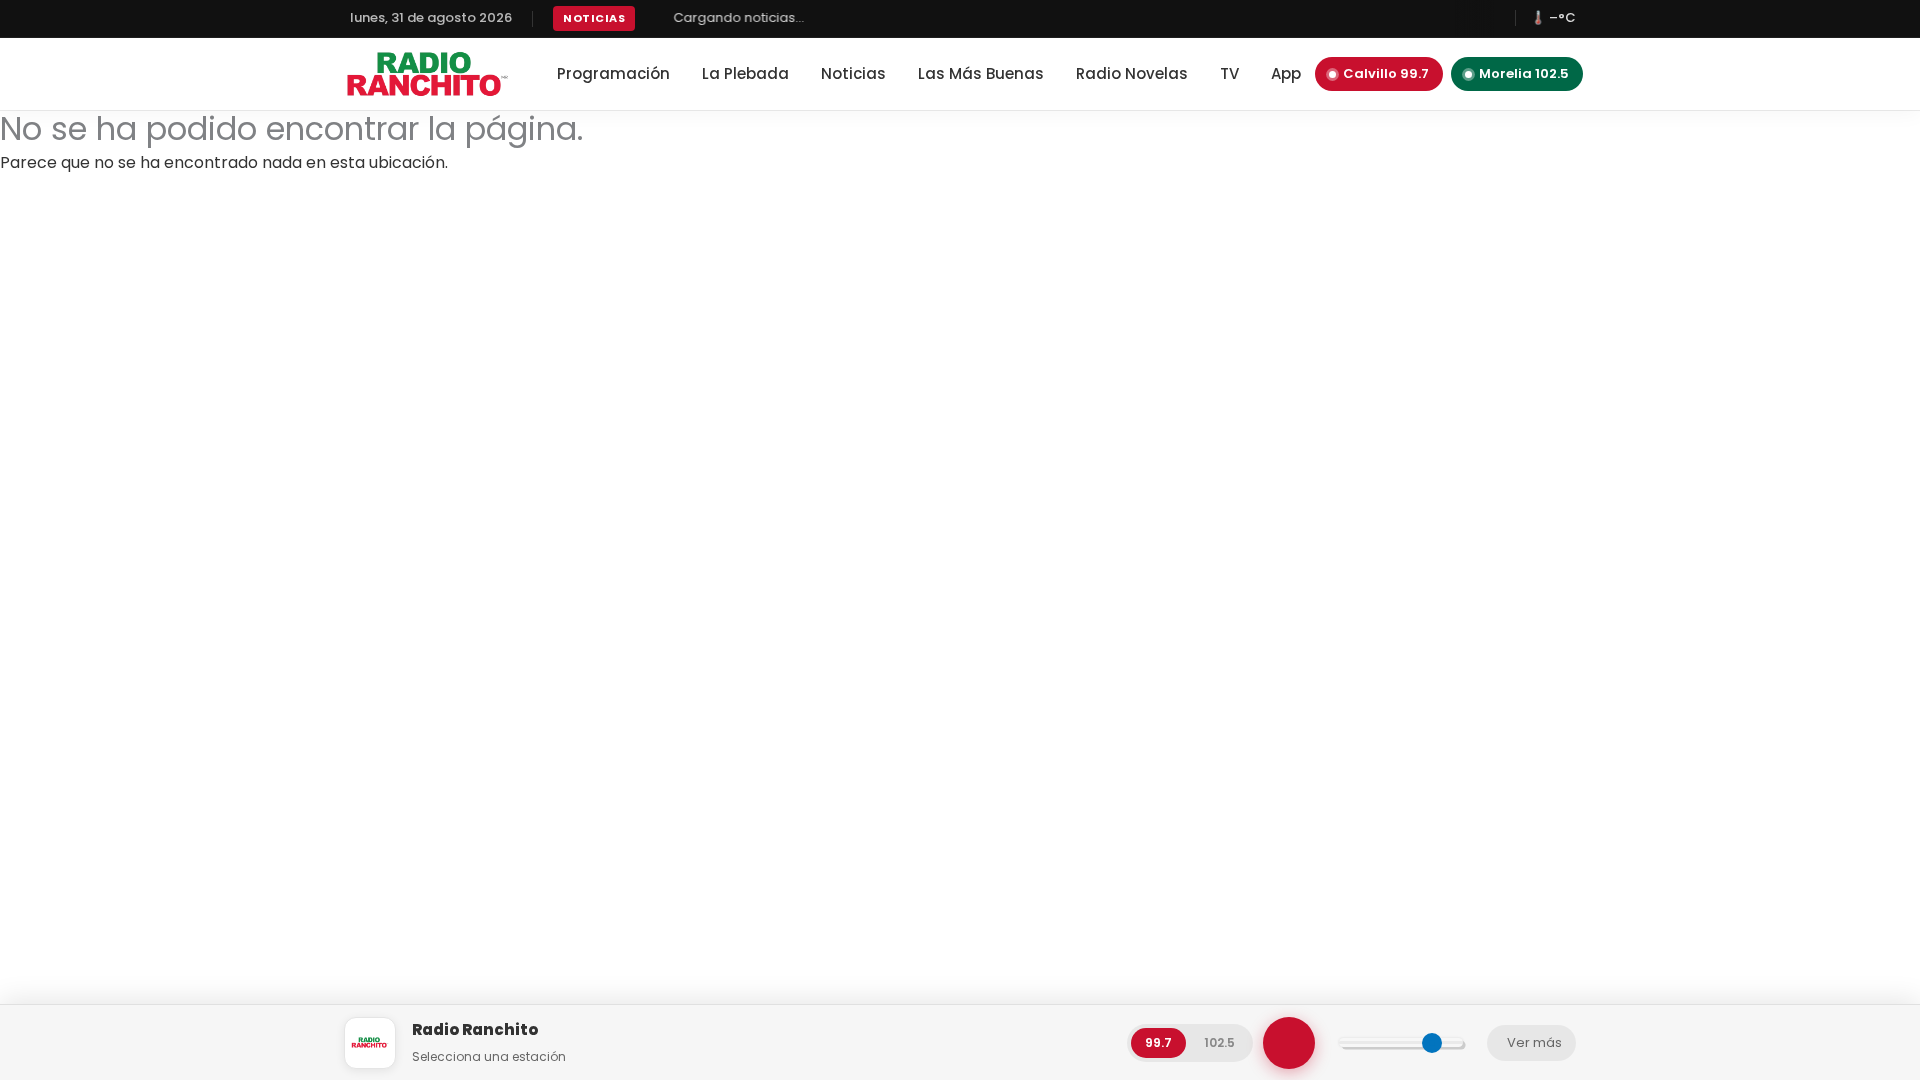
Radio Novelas (1132, 73)
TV (1229, 73)
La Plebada (745, 73)
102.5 (1219, 1042)
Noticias (853, 73)
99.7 (1158, 1042)
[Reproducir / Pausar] (1289, 1043)
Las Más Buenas (981, 73)
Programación (613, 73)
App (1286, 73)
